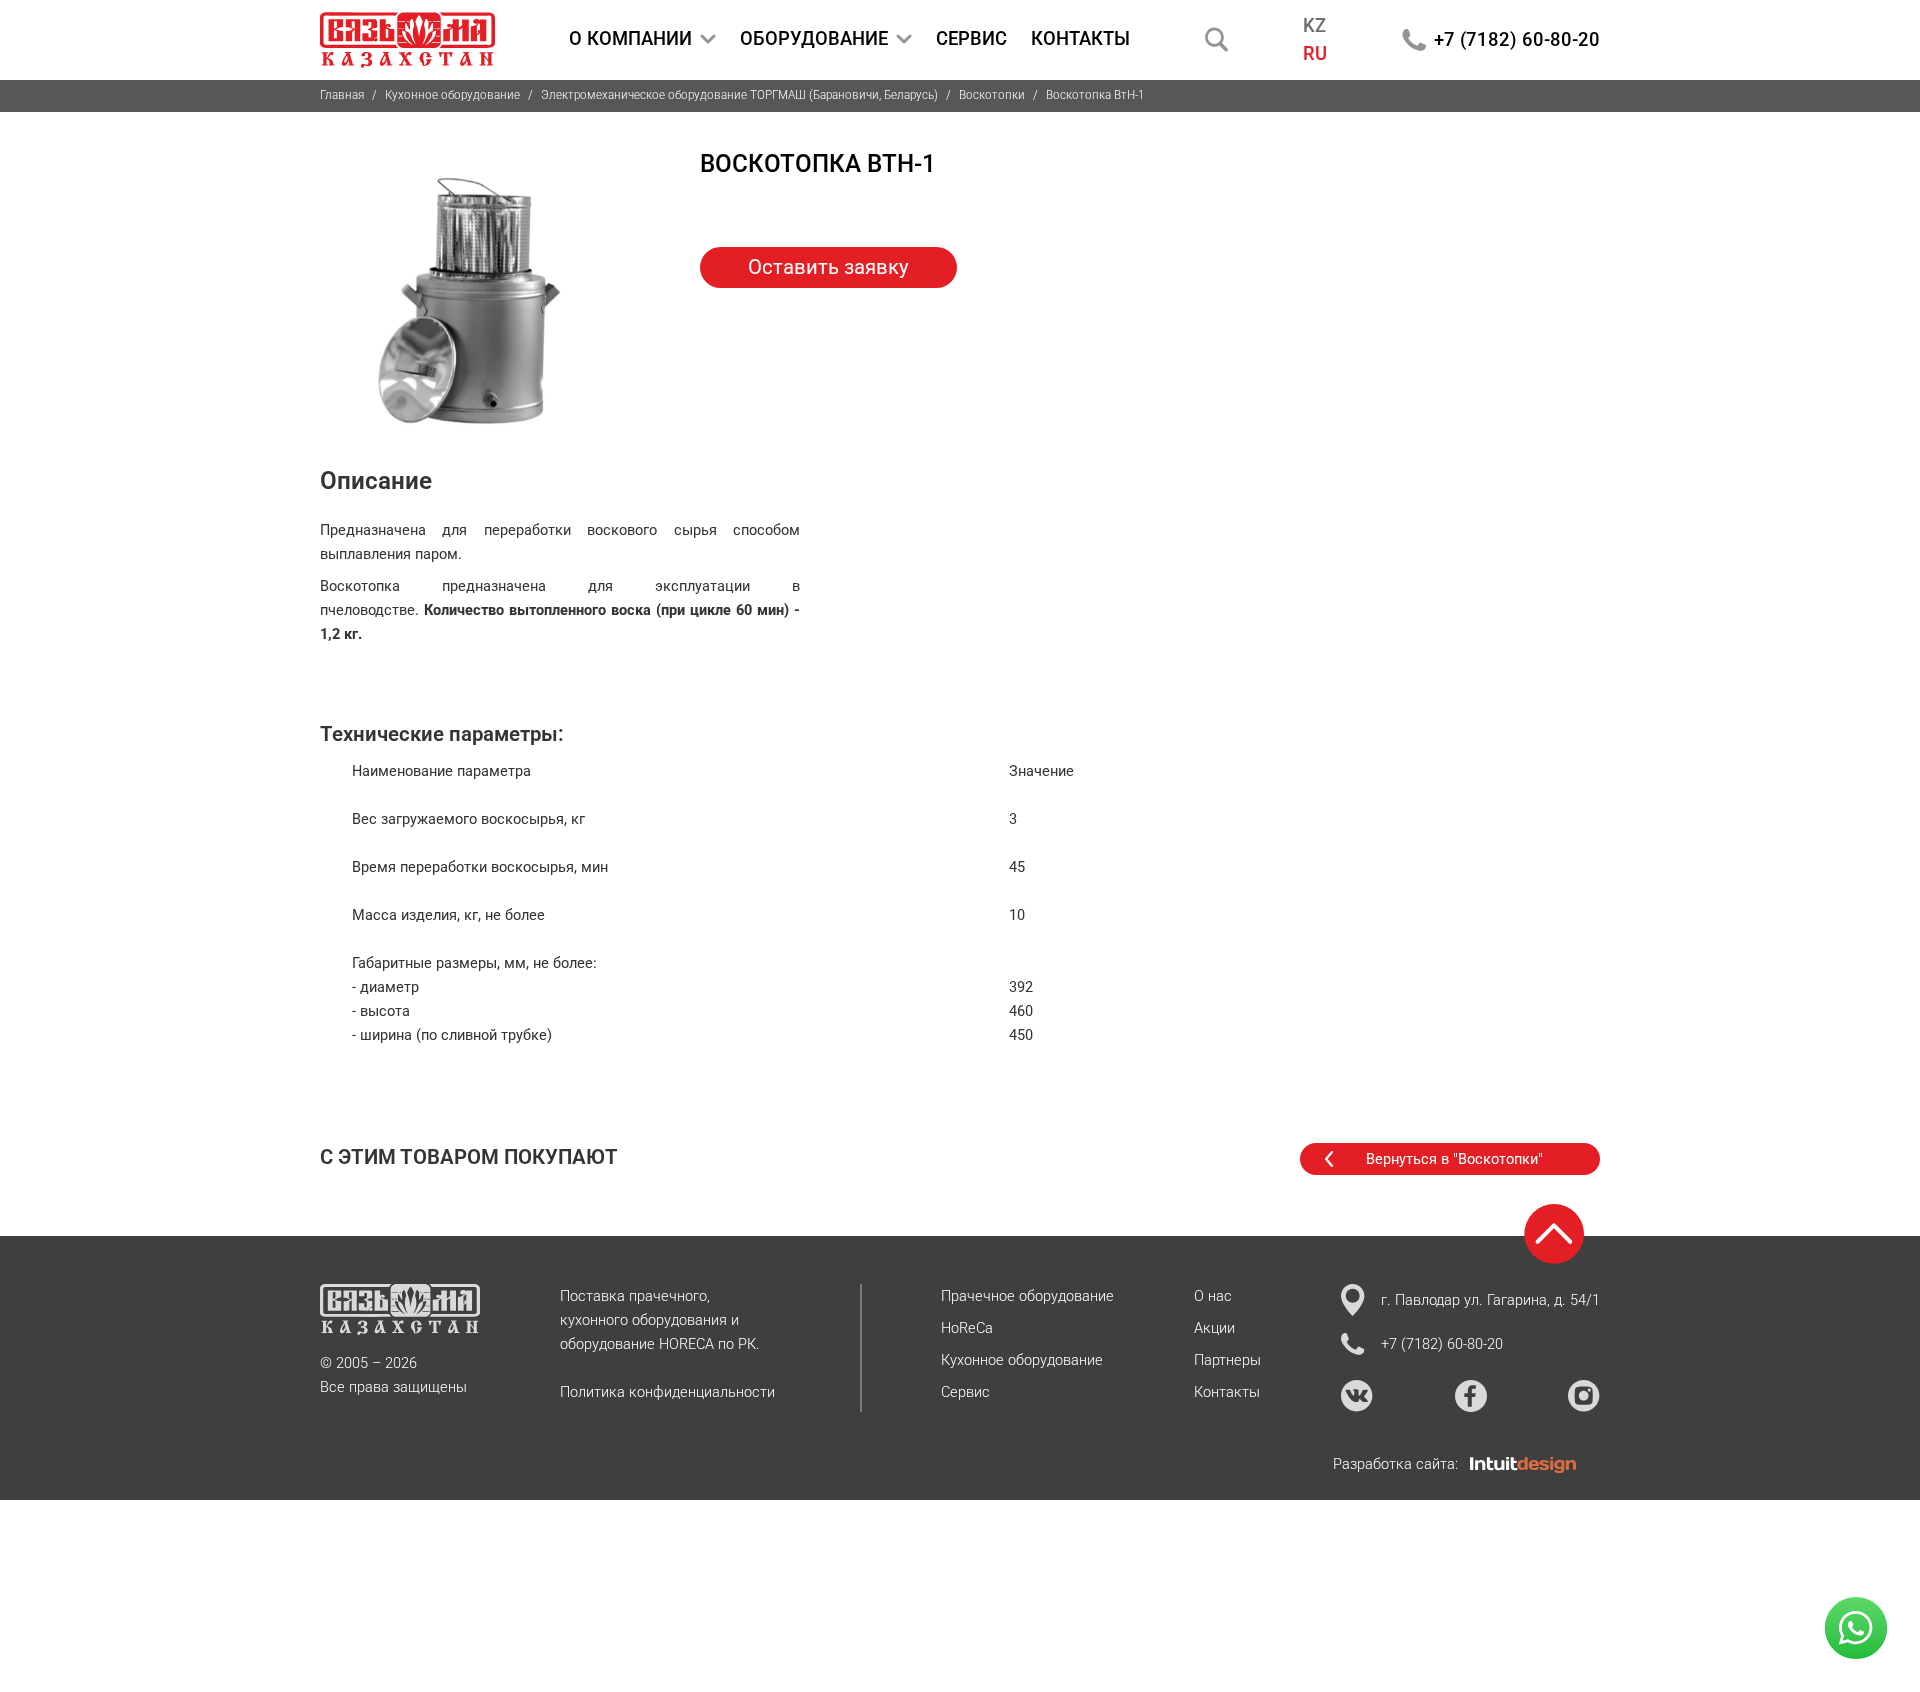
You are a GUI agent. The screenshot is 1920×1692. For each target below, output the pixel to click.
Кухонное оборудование (452, 95)
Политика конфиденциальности (667, 1392)
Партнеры (1227, 1360)
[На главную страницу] (407, 40)
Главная (342, 95)
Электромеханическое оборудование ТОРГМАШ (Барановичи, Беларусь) (739, 95)
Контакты (1227, 1392)
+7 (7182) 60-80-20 (1517, 39)
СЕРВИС (971, 38)
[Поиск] (1217, 39)
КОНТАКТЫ (1080, 38)
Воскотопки (992, 95)
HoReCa (967, 1328)
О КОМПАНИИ (630, 38)
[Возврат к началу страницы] (1554, 1234)
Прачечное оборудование (1027, 1296)
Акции (1214, 1328)
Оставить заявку (828, 267)
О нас (1213, 1296)
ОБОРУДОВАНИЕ (814, 38)
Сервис (965, 1392)
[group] (470, 294)
